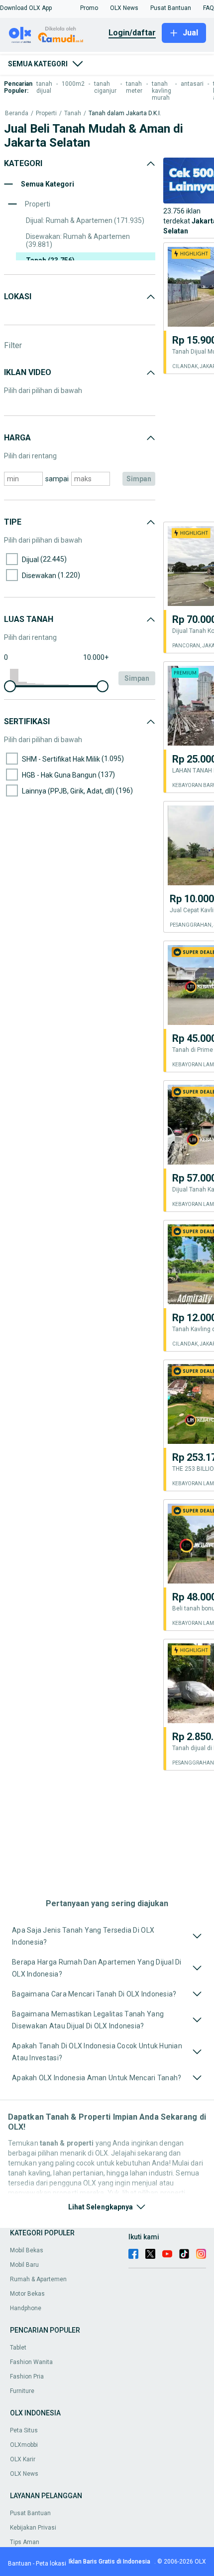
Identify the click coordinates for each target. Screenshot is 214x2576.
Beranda (17, 113)
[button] (26, 8)
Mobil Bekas (27, 2250)
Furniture (22, 2391)
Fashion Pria (27, 2377)
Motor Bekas (27, 2294)
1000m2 (73, 84)
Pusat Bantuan (30, 2513)
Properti (46, 113)
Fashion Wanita (31, 2362)
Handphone (26, 2308)
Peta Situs (24, 2430)
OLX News (24, 2474)
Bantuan (20, 2564)
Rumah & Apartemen (38, 2279)
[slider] (10, 686)
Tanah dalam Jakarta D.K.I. (125, 113)
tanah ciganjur (105, 87)
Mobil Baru (24, 2265)
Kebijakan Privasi (33, 2528)
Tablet (18, 2348)
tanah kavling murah (161, 91)
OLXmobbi (24, 2445)
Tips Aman (25, 2542)
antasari (192, 84)
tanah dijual (44, 87)
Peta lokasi (51, 2564)
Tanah (73, 113)
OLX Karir (23, 2459)
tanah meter (134, 87)
